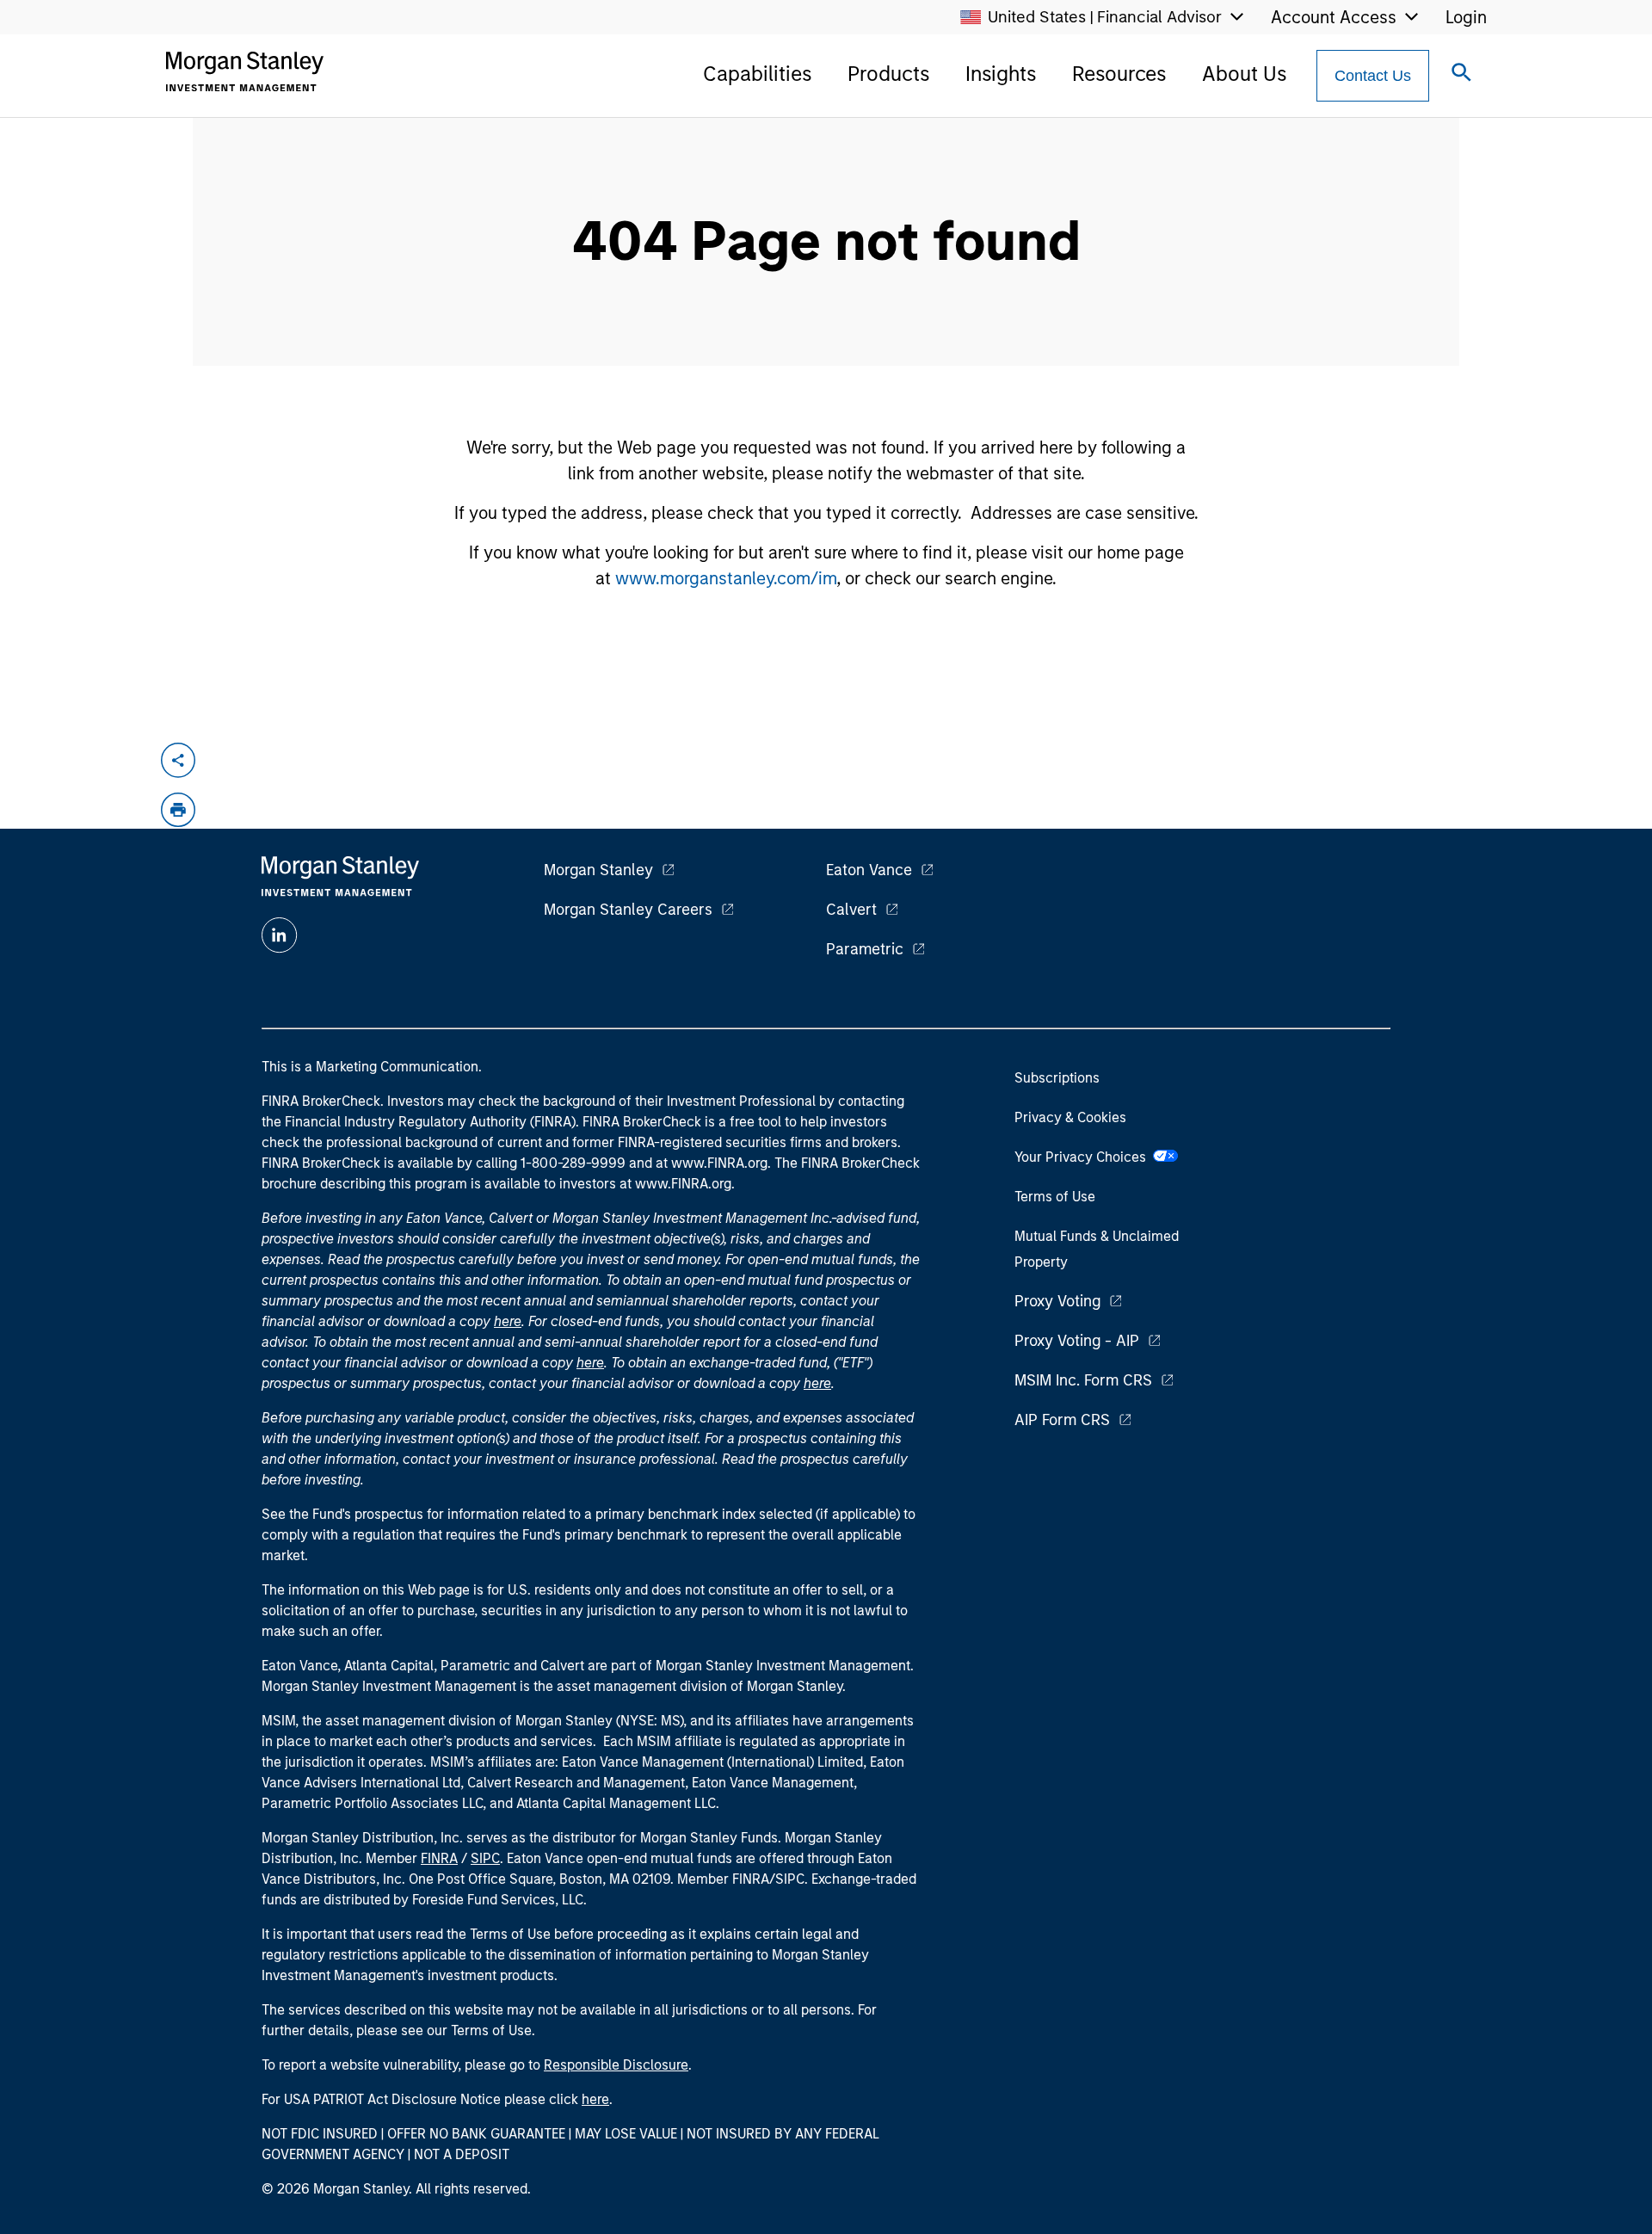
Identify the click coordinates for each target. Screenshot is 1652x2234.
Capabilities (757, 74)
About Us (1244, 74)
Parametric (865, 949)
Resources (1119, 74)
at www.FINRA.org (712, 1163)
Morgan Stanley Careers (628, 910)
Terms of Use (1055, 1197)
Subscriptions (1057, 1078)
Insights (1001, 74)
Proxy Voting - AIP (1077, 1341)
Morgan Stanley (598, 870)
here (508, 1321)
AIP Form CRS (1062, 1420)
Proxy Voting (1057, 1301)
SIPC (485, 1858)
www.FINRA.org (683, 1184)
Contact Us (1373, 76)
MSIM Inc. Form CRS (1083, 1380)
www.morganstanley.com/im (726, 578)
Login (1466, 17)
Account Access (1334, 17)
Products (888, 74)
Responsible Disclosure (616, 2065)
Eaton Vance (869, 870)
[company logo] (244, 71)
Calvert (851, 910)
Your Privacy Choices (1084, 1157)
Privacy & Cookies (1070, 1117)
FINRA (439, 1858)
